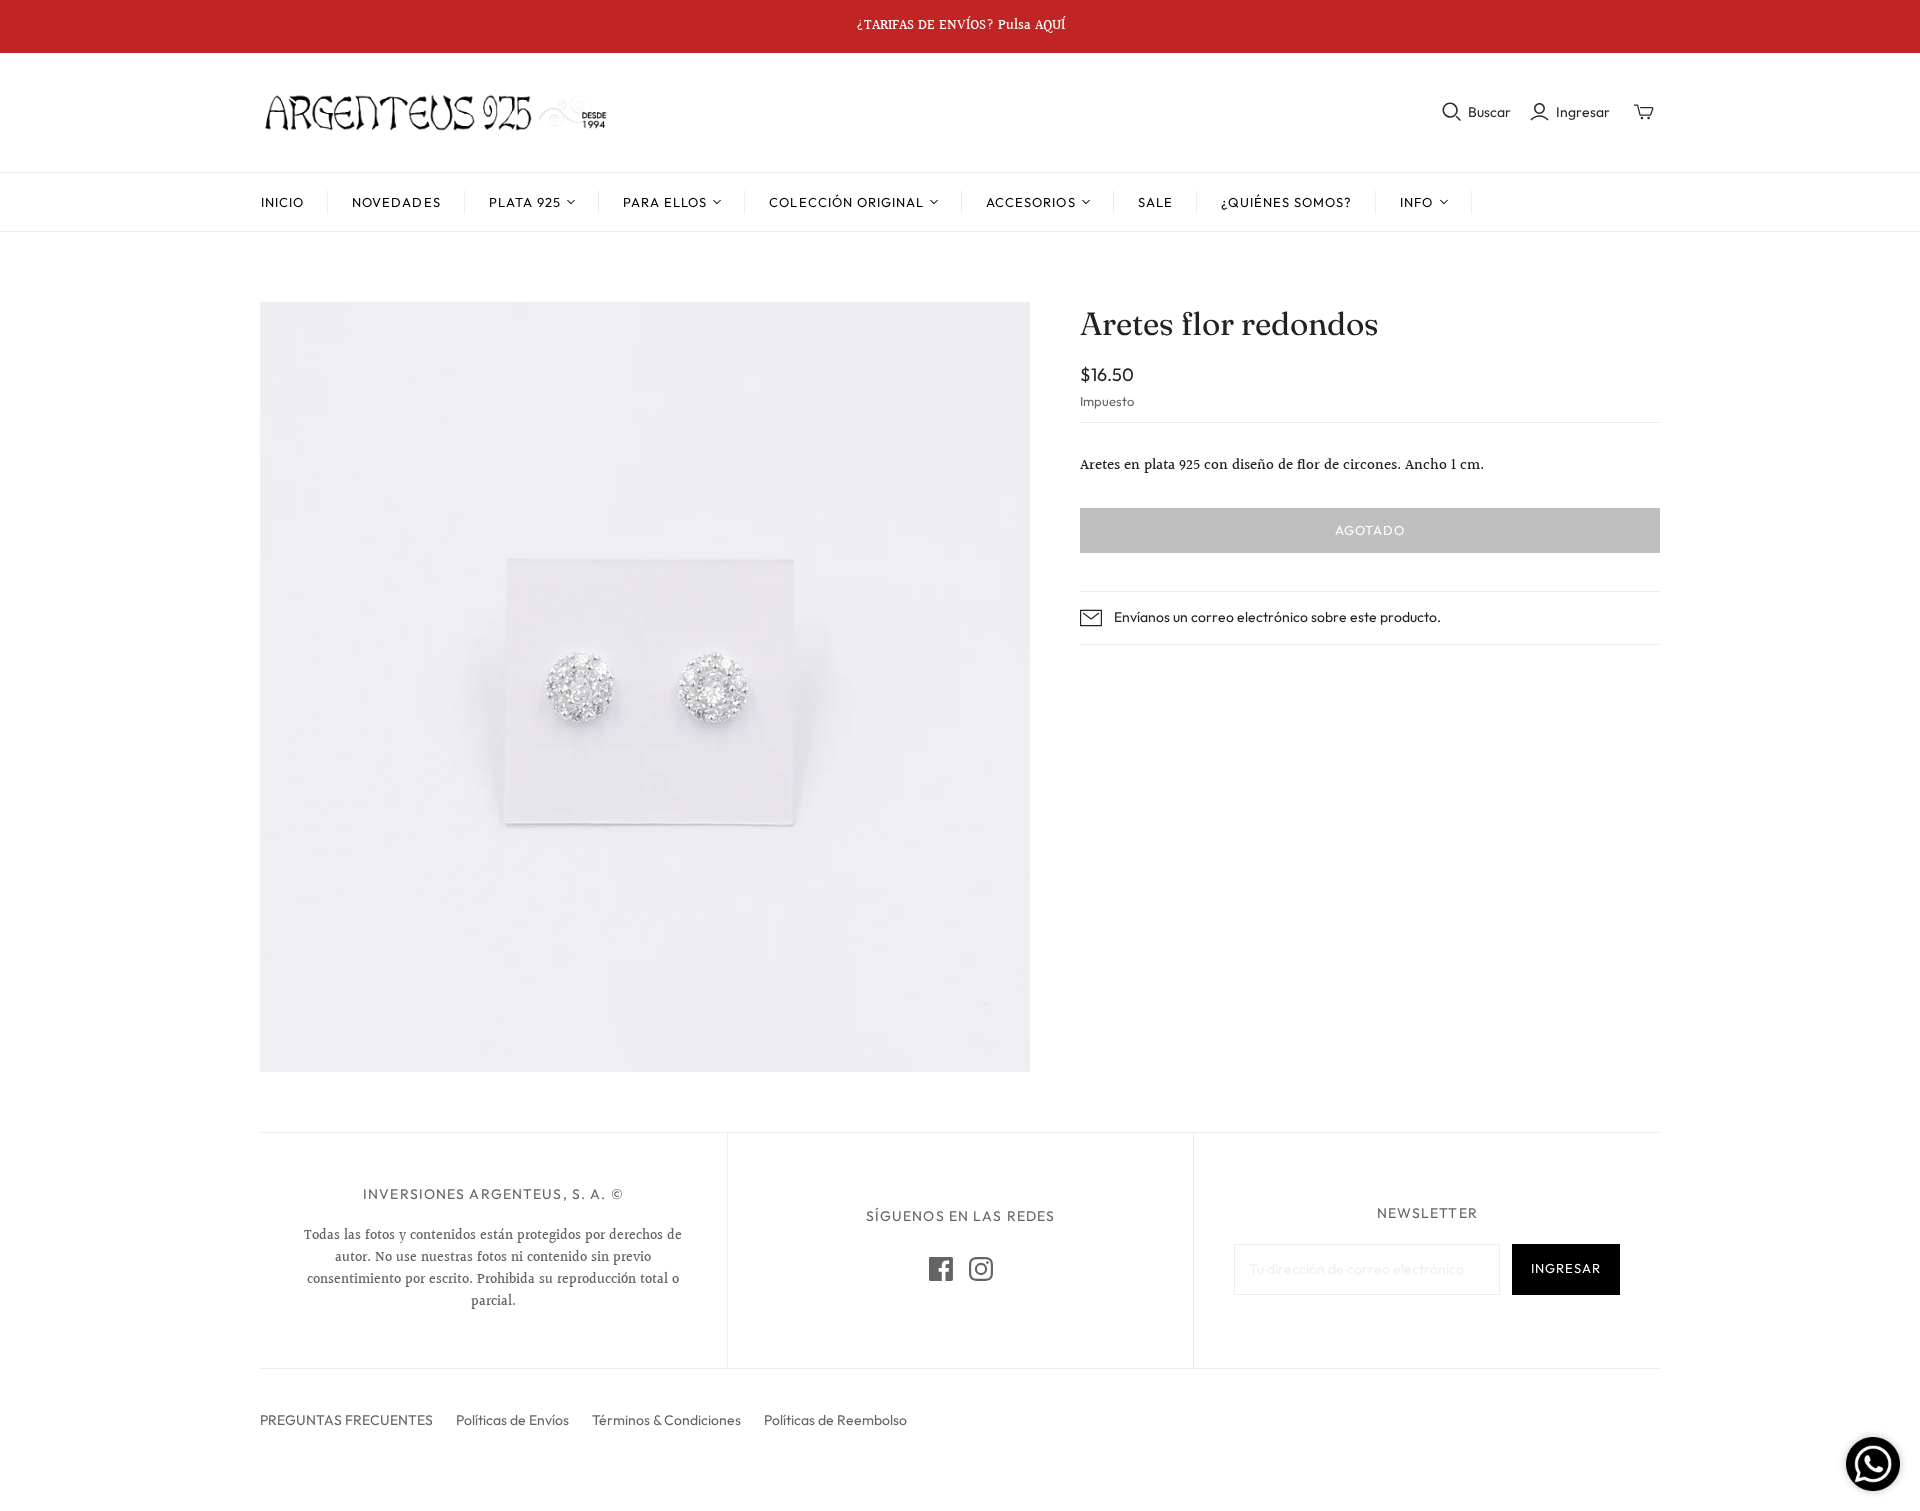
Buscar (1489, 112)
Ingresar (1583, 112)
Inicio (282, 202)
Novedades (396, 202)
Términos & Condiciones (666, 1420)
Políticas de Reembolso (835, 1420)
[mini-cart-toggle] (1644, 112)
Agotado (1370, 530)
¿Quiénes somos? (1287, 202)
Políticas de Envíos (512, 1420)
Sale (1155, 202)
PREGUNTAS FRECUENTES (346, 1420)
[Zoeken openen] (1452, 112)
